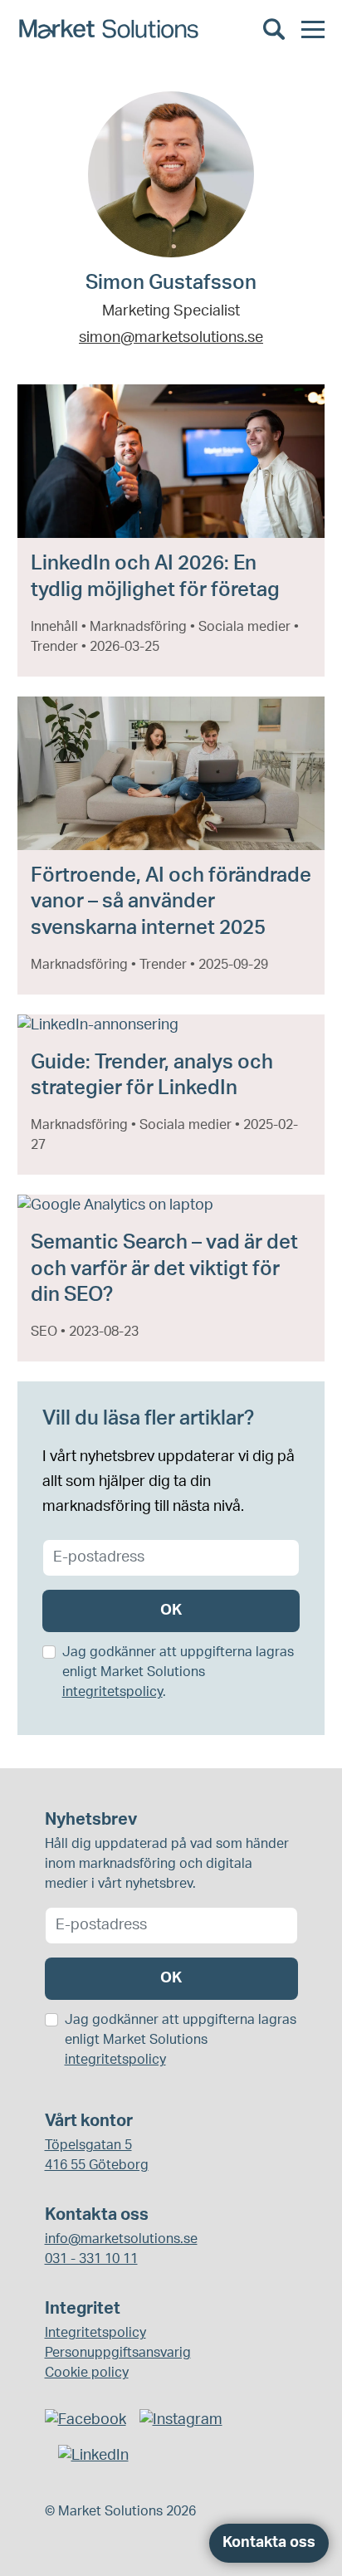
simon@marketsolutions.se (171, 338)
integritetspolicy (112, 1692)
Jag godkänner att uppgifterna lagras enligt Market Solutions (181, 2040)
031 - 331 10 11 (91, 2259)
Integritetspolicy (95, 2333)
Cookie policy (87, 2373)
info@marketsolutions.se (121, 2239)
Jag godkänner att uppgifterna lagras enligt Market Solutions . (178, 1672)
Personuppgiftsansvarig (118, 2353)
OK (171, 1611)
